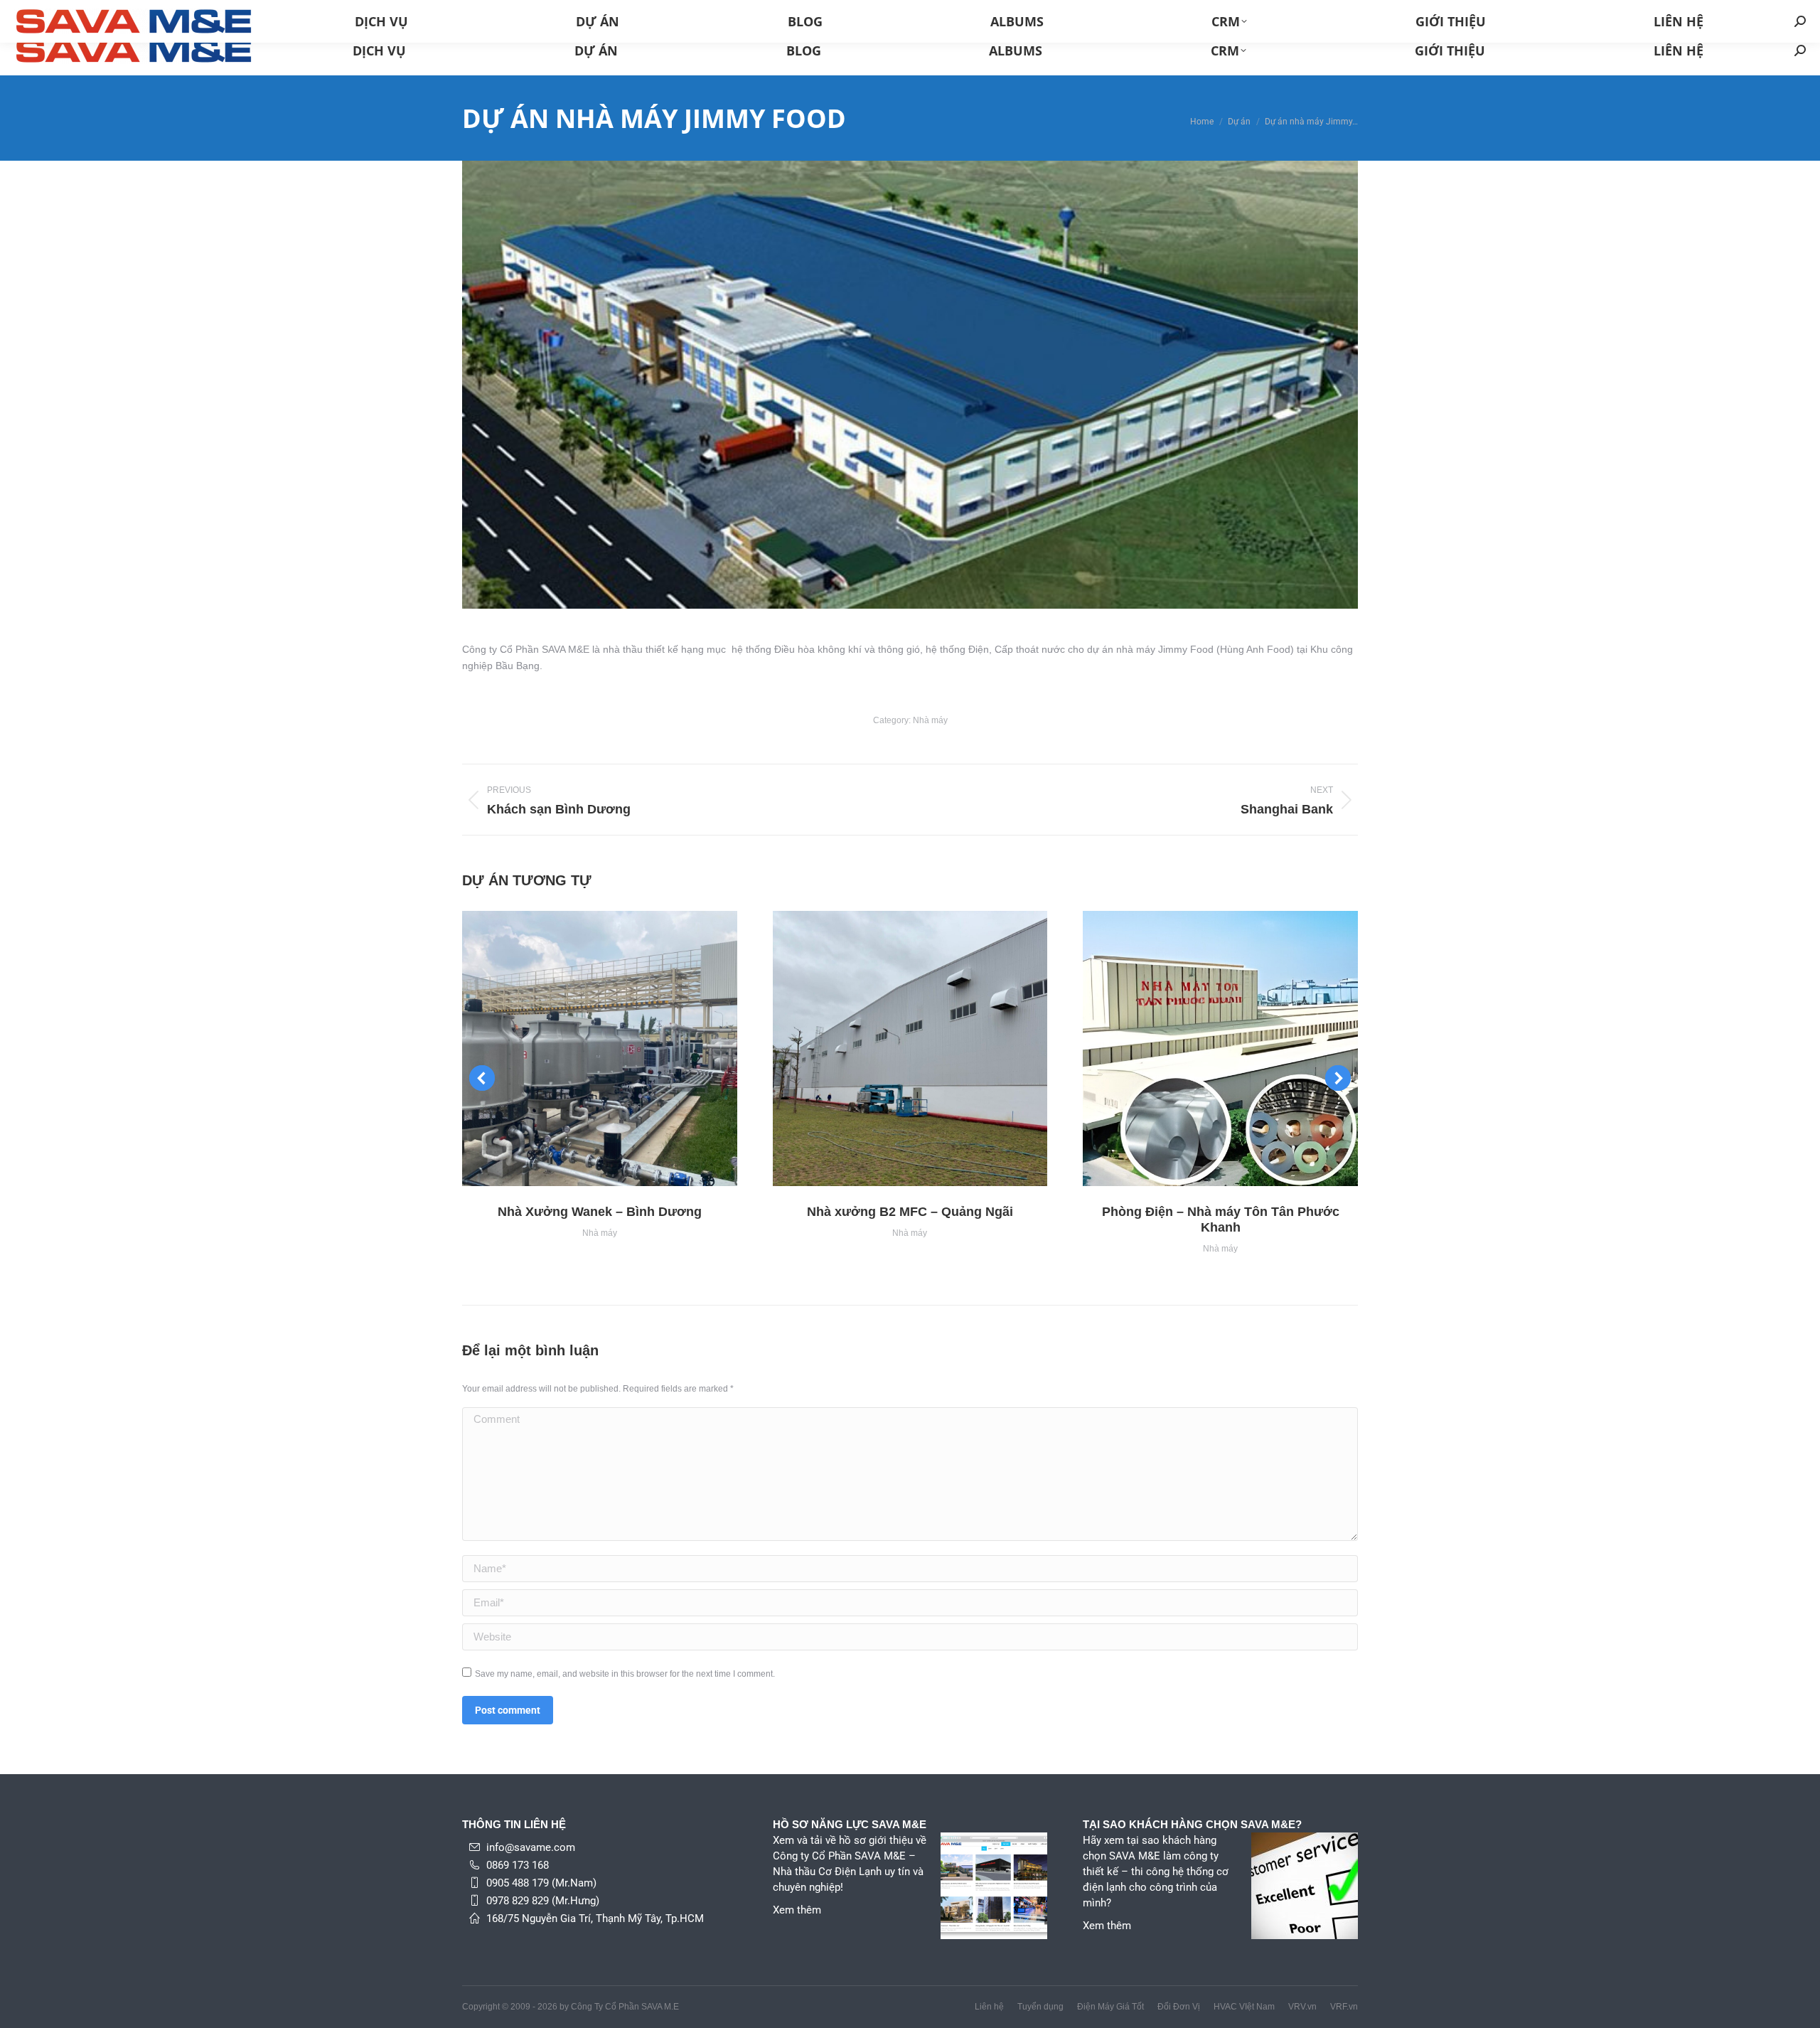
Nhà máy (930, 720)
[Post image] (600, 1048)
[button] (482, 1078)
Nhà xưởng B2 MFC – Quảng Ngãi (910, 1212)
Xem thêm (797, 1910)
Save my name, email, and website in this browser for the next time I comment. (625, 1674)
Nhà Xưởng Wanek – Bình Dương (600, 1212)
